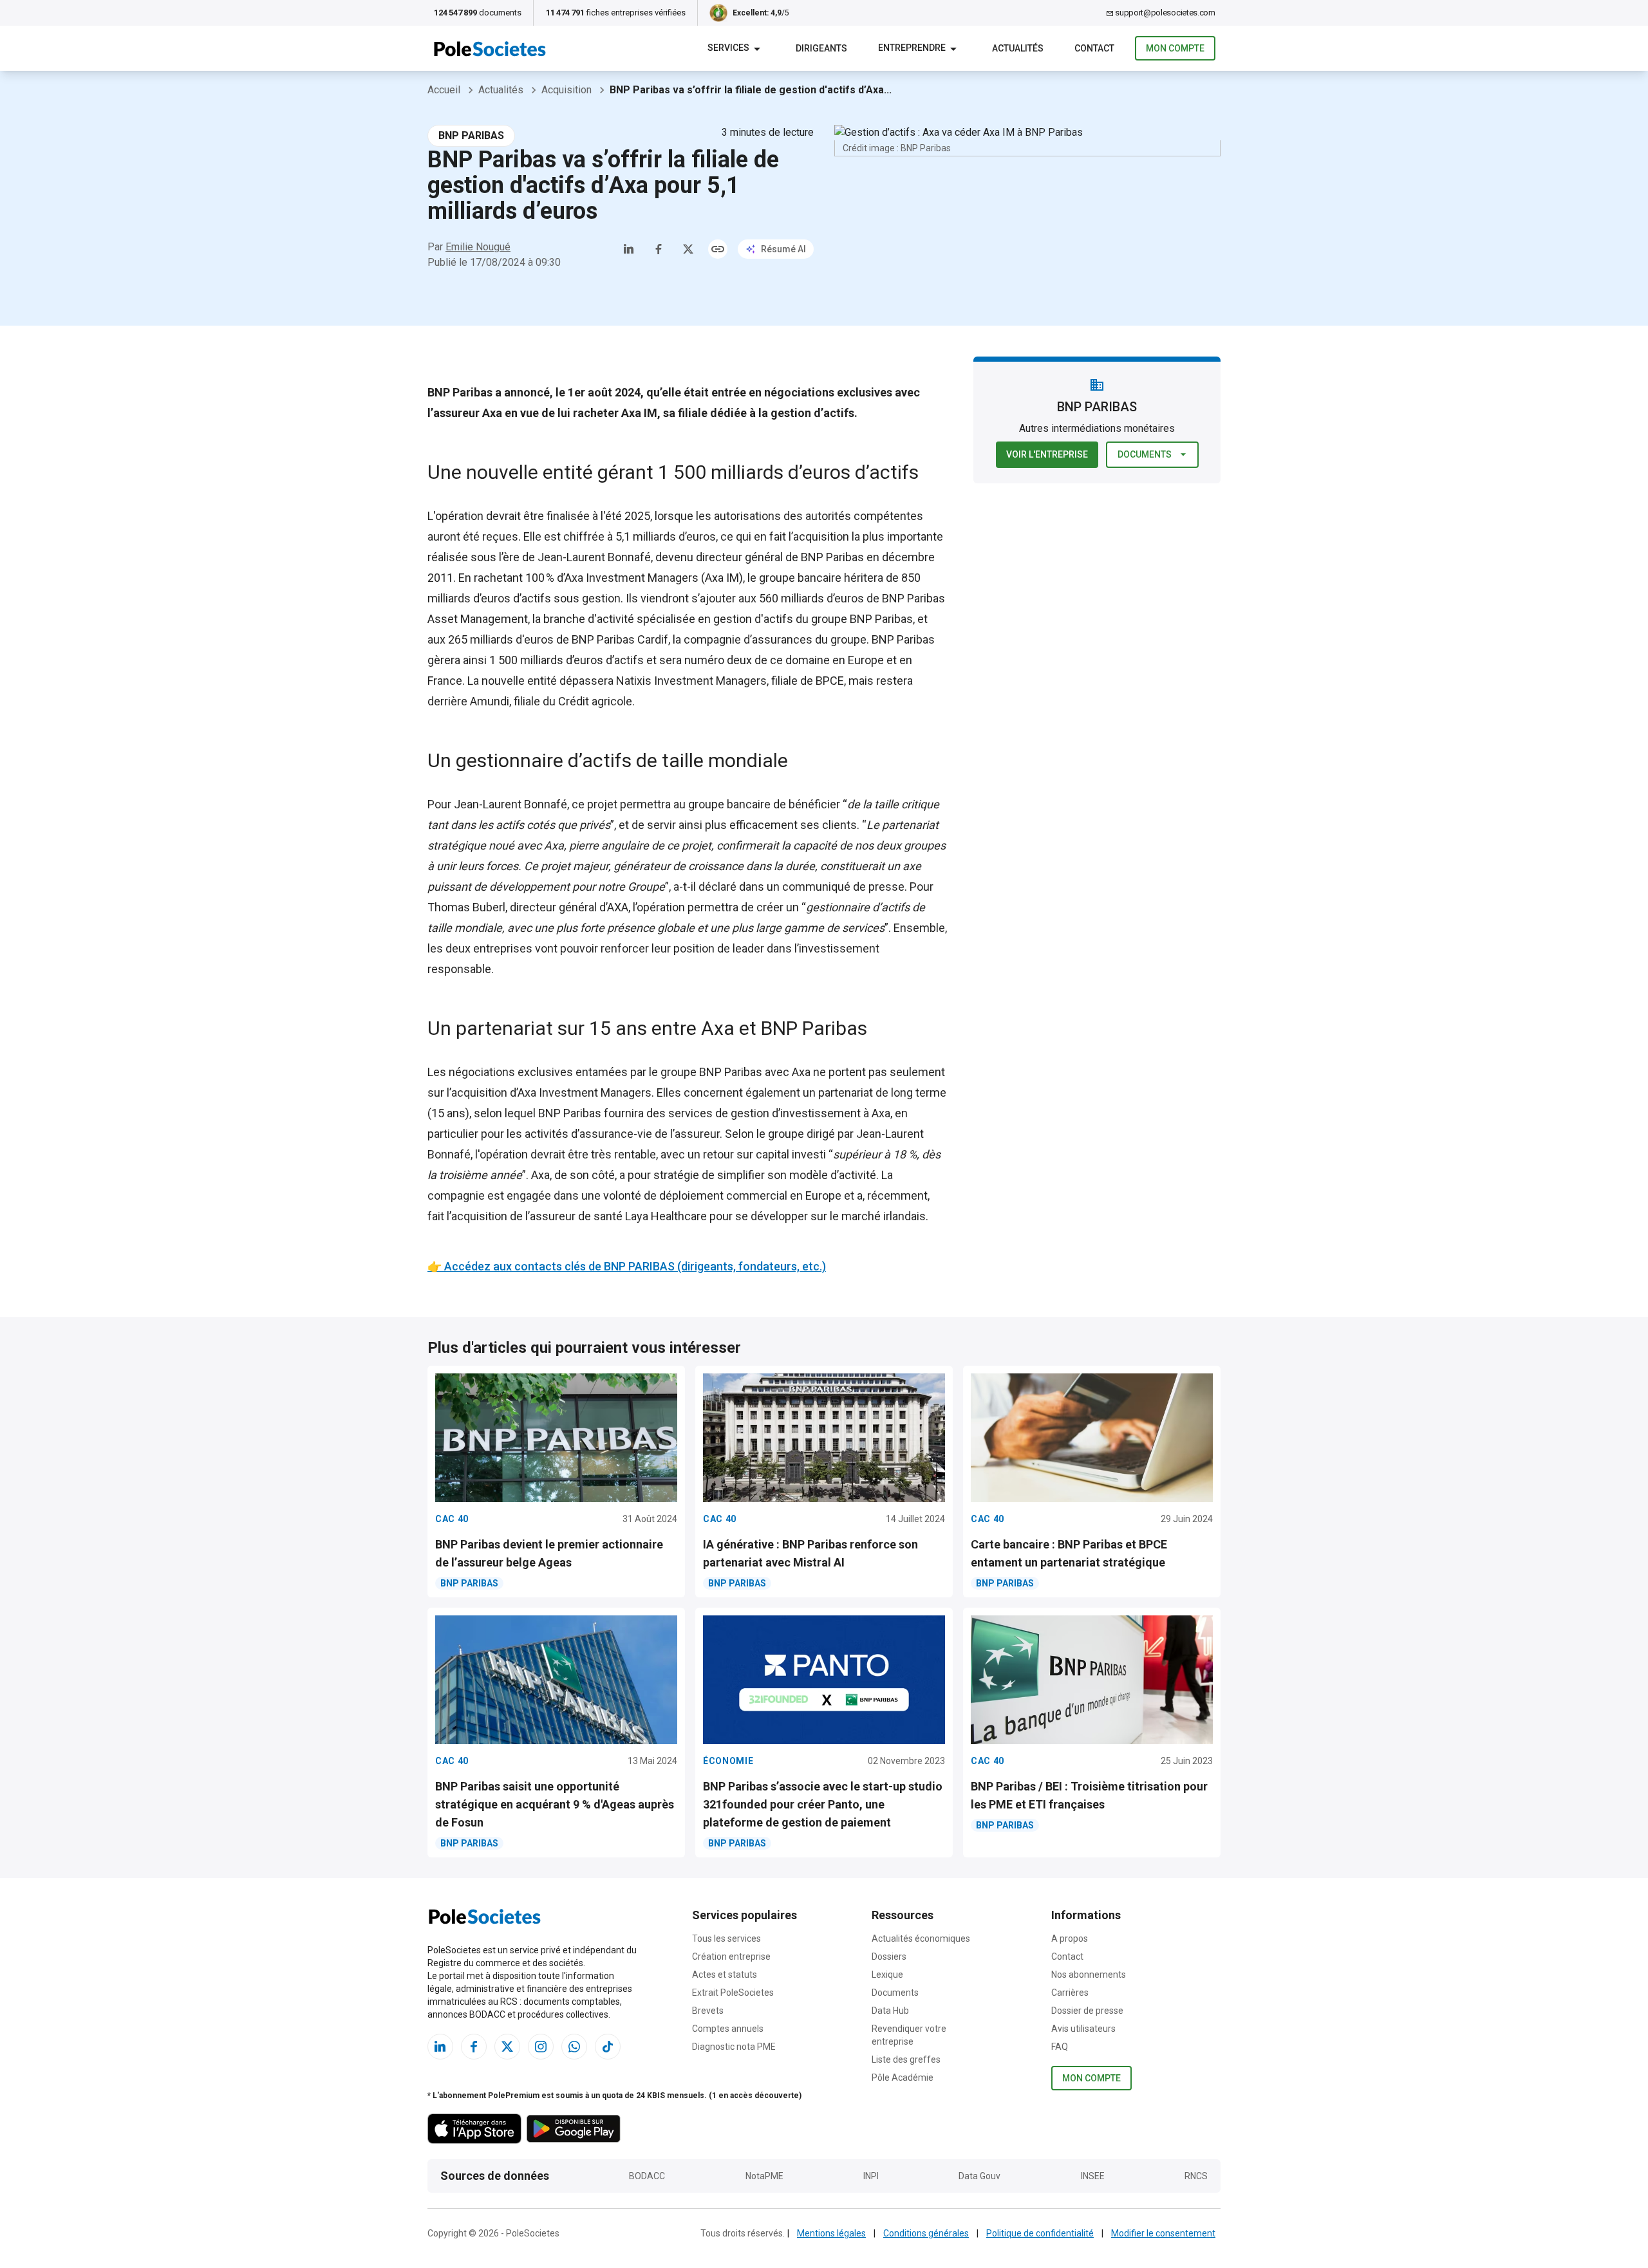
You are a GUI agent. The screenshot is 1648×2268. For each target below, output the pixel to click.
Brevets (708, 2011)
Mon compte (1175, 48)
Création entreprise (731, 1957)
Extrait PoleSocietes (733, 1993)
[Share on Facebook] (659, 249)
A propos (1070, 1938)
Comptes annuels (728, 2029)
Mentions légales (831, 2233)
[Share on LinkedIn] (629, 249)
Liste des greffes (906, 2059)
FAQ (1060, 2047)
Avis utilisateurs (1083, 2029)
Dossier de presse (1087, 2011)
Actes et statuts (725, 1975)
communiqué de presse (843, 887)
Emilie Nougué (478, 247)
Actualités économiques (921, 1938)
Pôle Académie (903, 2077)
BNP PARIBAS (471, 135)
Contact (1067, 1957)
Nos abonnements (1089, 1975)
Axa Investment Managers (632, 578)
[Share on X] (688, 249)
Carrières (1070, 1993)
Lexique (887, 1975)
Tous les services (726, 1938)
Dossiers (889, 1957)
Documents (1145, 454)
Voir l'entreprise (1047, 454)
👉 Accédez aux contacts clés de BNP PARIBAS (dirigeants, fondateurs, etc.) (627, 1266)
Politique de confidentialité (1040, 2233)
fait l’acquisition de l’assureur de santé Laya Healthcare (567, 1216)
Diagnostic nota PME (734, 2047)
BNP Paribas (832, 557)
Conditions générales (926, 2233)
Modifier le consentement (1163, 2233)
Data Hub (890, 2011)
